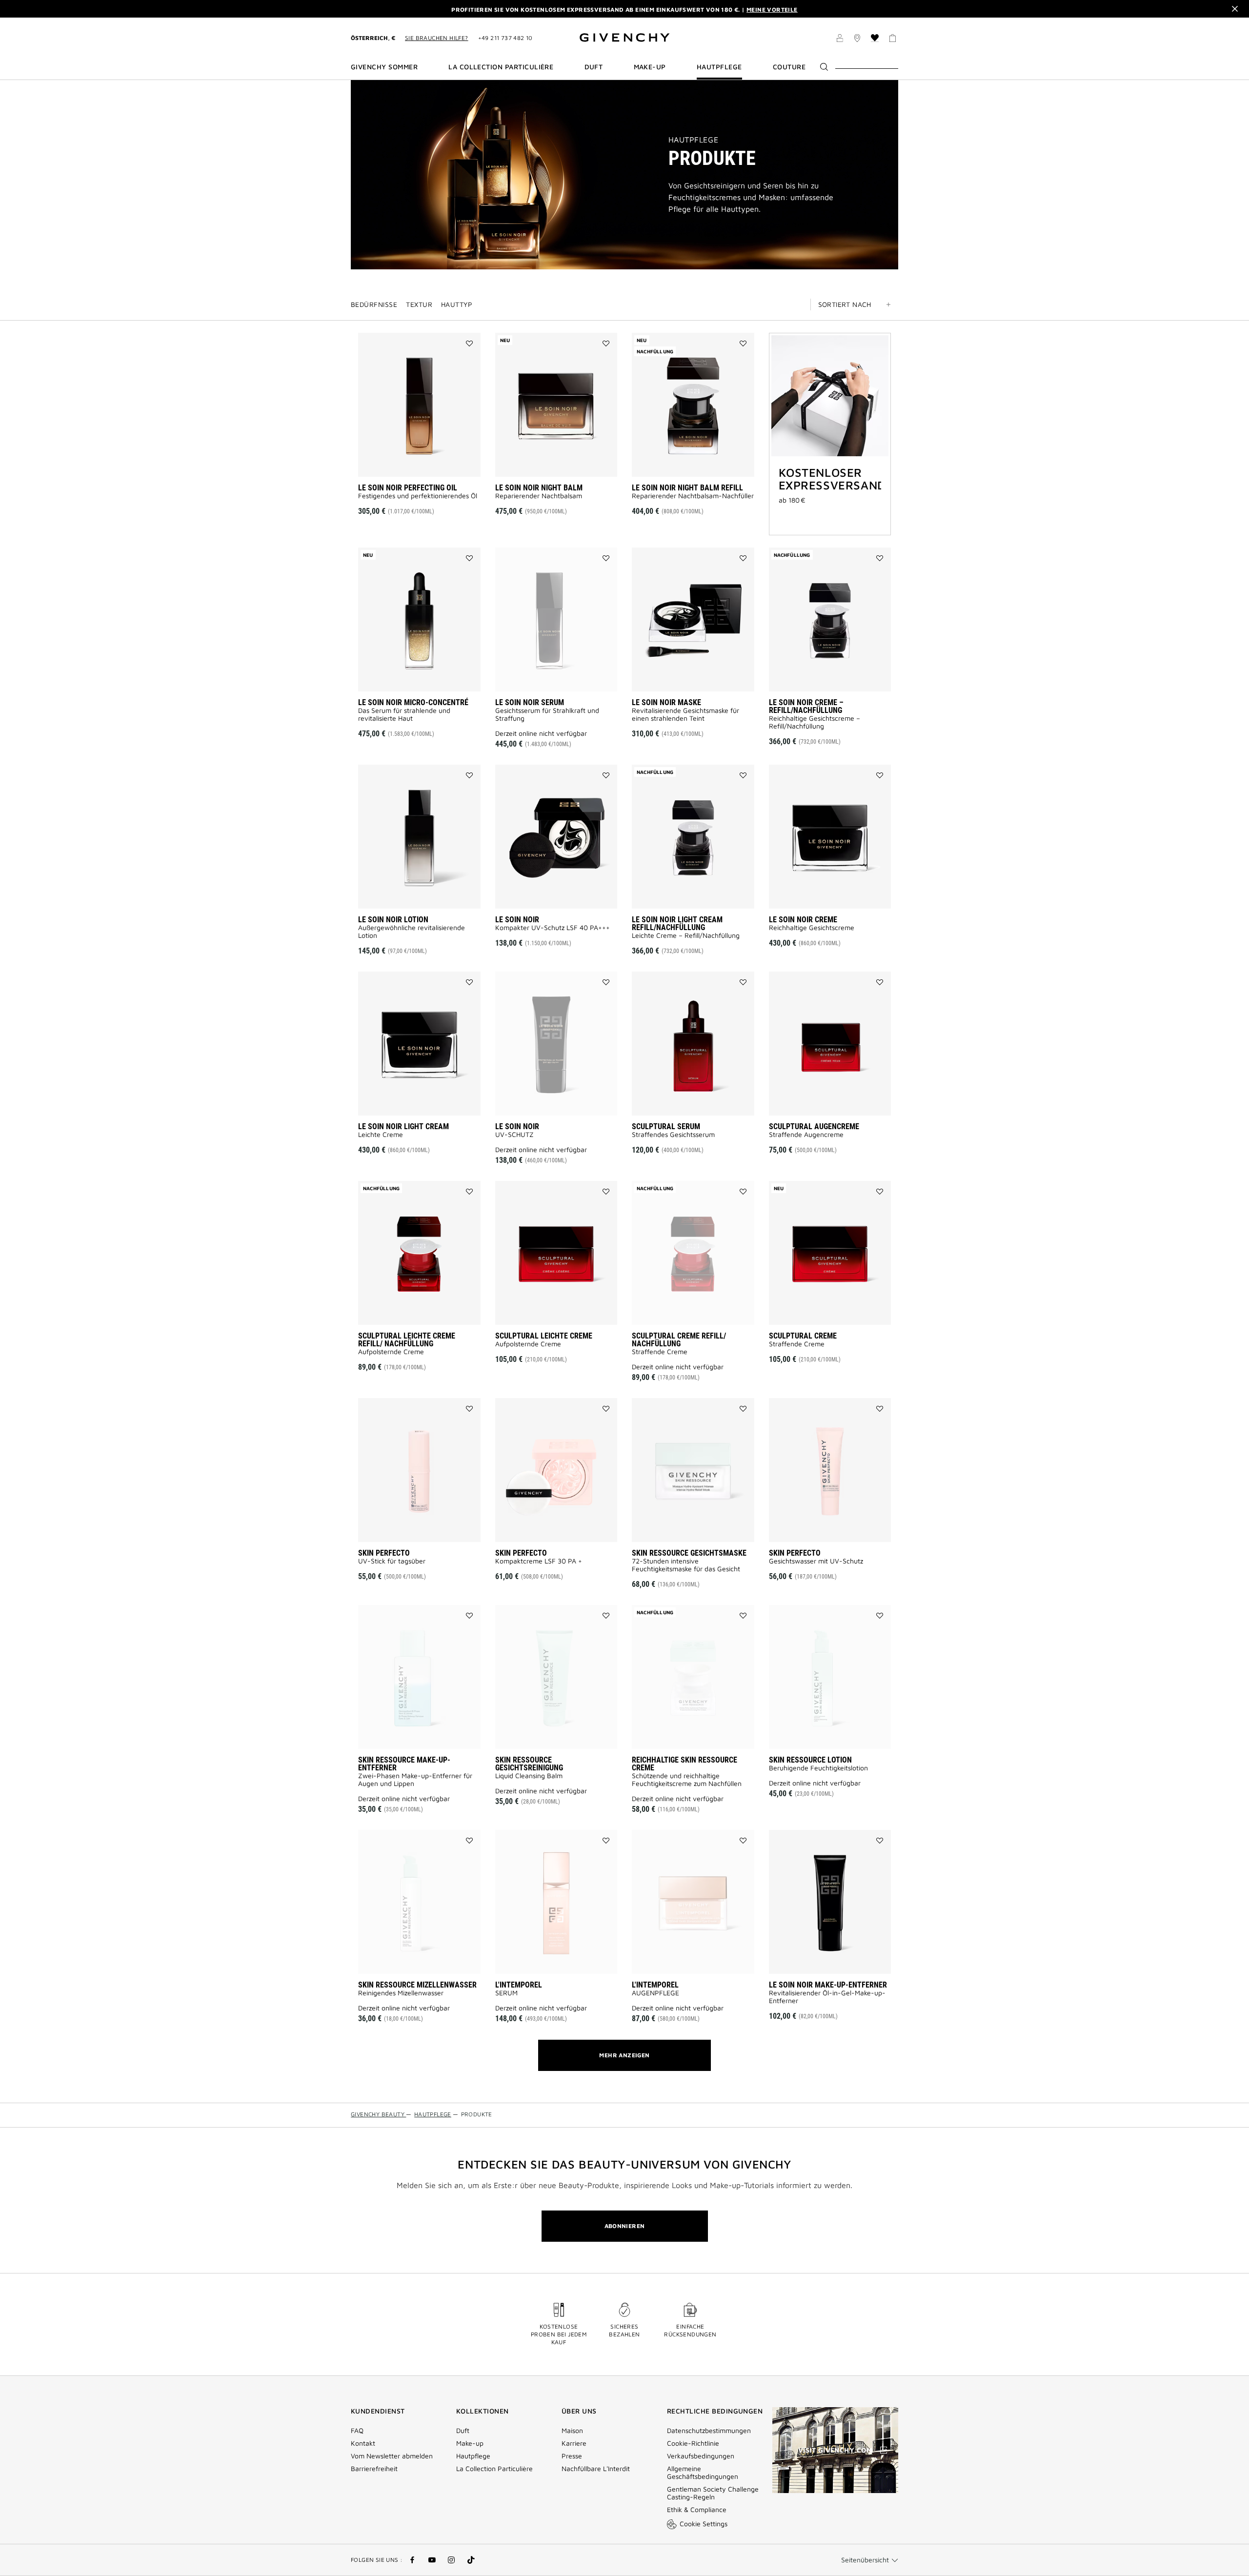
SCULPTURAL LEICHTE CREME (544, 1336)
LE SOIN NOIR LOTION (393, 920)
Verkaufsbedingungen (702, 2456)
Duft (463, 2431)
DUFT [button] (594, 67)
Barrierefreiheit (374, 2469)
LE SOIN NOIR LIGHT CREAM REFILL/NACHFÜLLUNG (677, 923)
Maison (572, 2431)
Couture (789, 67)
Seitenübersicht (865, 2560)
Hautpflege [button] (719, 67)
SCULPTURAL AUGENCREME (814, 1126)
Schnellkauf (436, 462)
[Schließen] (1235, 9)
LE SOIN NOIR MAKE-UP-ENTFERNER (828, 1985)
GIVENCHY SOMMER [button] (384, 67)
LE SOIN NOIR (517, 920)
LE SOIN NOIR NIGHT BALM (539, 488)
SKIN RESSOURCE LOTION (810, 1760)
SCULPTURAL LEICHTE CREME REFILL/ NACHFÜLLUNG (407, 1340)
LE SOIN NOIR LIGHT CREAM (403, 1126)
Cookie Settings (704, 2524)
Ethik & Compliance (697, 2510)
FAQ (357, 2431)
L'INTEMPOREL (519, 1985)
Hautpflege (693, 140)
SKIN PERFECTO (384, 1553)
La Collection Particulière (494, 2469)
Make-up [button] (650, 67)
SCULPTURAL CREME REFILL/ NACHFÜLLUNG (679, 1340)
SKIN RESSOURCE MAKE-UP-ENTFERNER (404, 1764)
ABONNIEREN (625, 2226)
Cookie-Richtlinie (693, 2443)
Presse (572, 2456)
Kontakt (363, 2443)
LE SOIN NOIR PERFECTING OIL (408, 488)
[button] (840, 40)
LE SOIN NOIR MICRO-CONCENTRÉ (413, 702)
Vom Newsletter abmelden (392, 2456)
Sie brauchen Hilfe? (437, 38)
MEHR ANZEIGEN (624, 2055)
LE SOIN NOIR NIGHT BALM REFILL (687, 488)
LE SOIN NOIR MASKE (666, 702)
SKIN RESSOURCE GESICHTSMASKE (689, 1553)
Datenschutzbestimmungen (709, 2431)
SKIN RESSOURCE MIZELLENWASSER (417, 1985)
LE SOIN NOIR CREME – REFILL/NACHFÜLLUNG (806, 706)
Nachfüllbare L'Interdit (596, 2469)
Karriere (574, 2443)
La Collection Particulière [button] (501, 67)
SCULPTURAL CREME (803, 1336)
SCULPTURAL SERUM (666, 1126)
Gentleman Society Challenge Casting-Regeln (713, 2493)
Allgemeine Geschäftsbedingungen (703, 2473)
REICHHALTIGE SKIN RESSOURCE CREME (685, 1764)
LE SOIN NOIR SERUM (530, 702)
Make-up (470, 2443)
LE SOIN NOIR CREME (803, 920)
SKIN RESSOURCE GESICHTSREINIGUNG (529, 1764)
